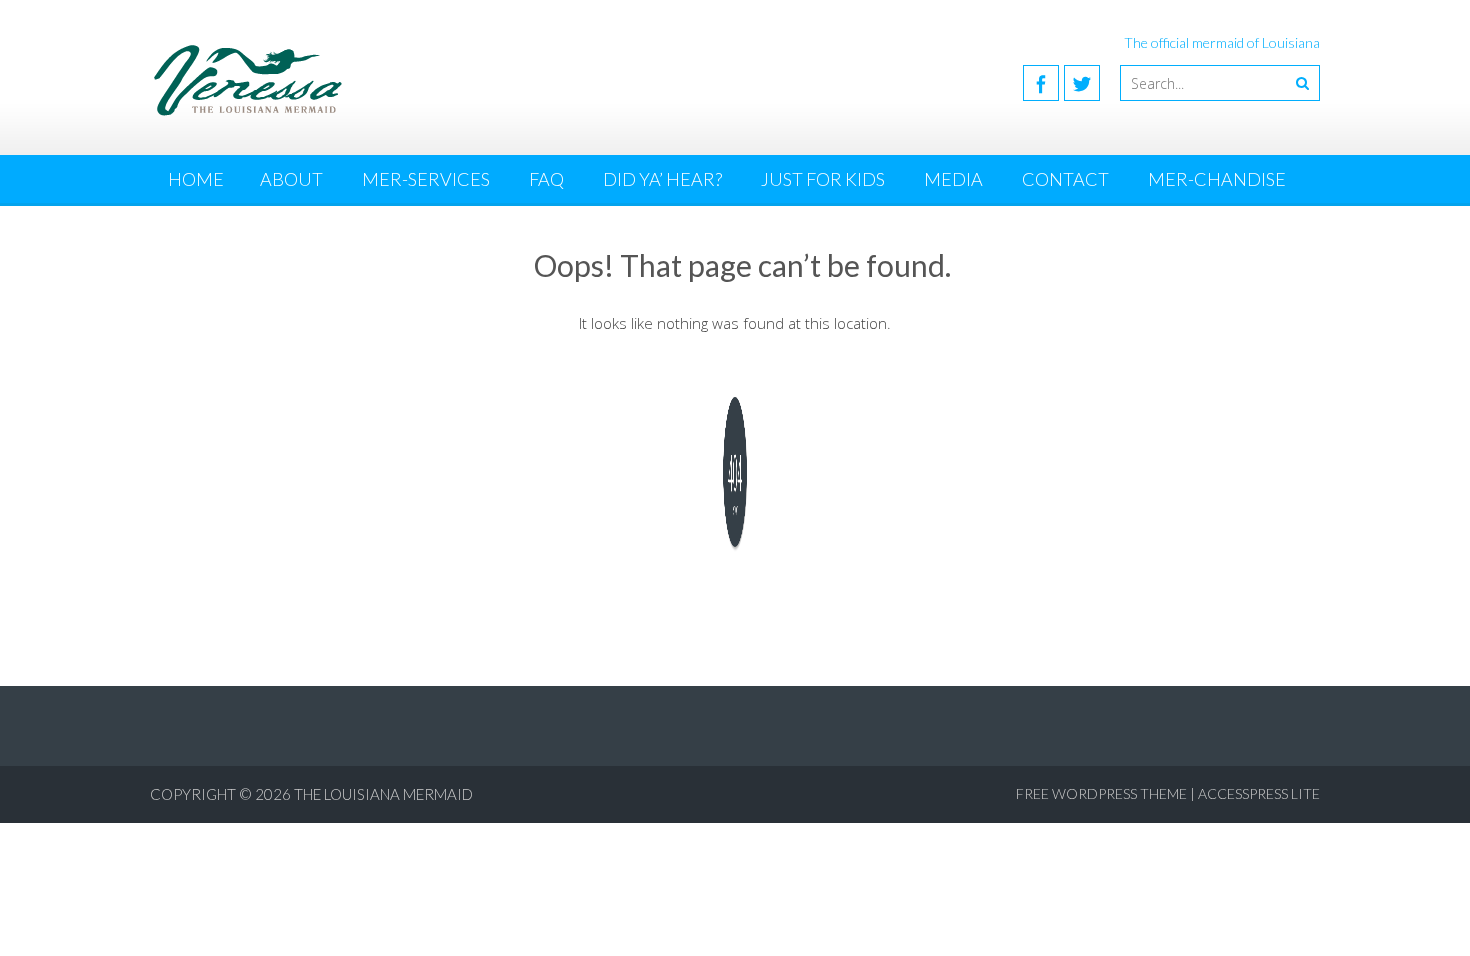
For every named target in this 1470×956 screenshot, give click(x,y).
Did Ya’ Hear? (662, 179)
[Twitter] (1082, 83)
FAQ (546, 179)
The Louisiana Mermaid (383, 794)
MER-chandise (1217, 179)
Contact (1065, 179)
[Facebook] (1041, 83)
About (291, 179)
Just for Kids (823, 179)
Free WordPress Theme (1101, 793)
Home (196, 179)
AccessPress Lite (1259, 793)
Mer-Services (426, 179)
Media (953, 179)
